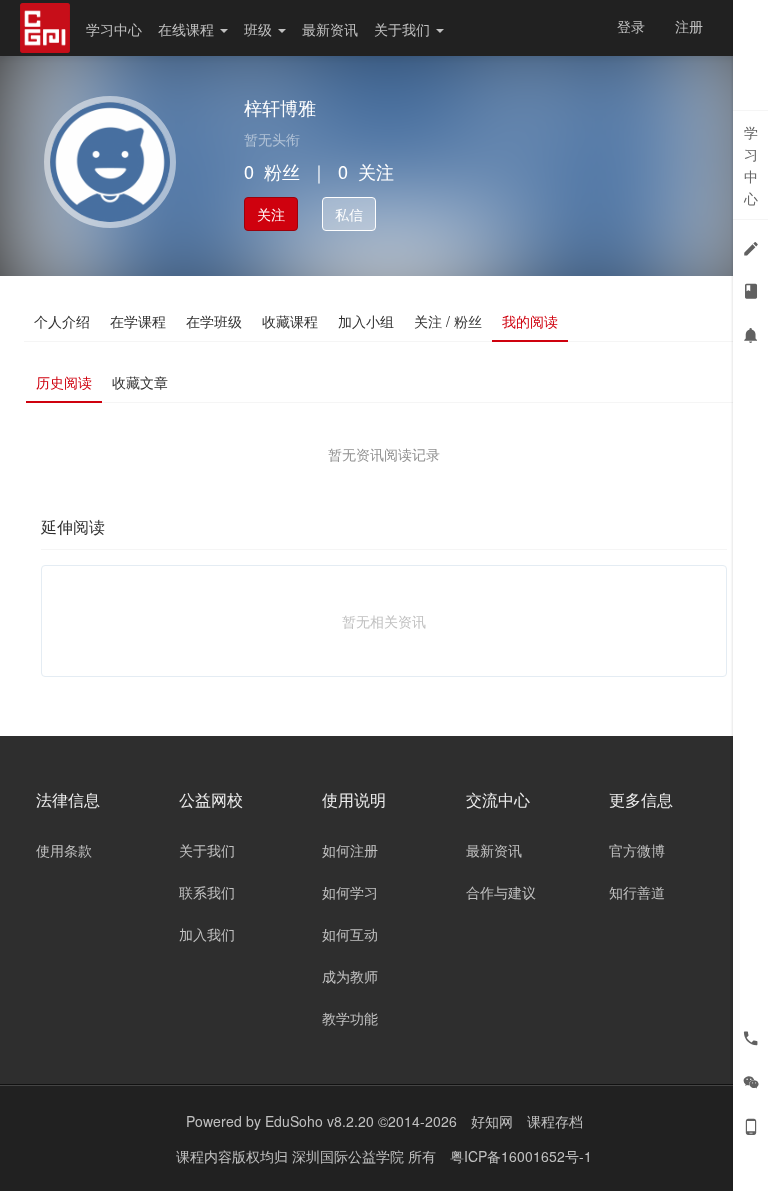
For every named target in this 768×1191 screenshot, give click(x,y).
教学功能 (350, 1018)
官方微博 (637, 850)
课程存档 (555, 1121)
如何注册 (350, 850)
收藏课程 (290, 321)
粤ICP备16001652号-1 (521, 1156)
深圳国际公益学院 (350, 1156)
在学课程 (138, 321)
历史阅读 (64, 382)
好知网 (492, 1121)
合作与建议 (501, 892)
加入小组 (366, 321)
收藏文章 (140, 382)
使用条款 (64, 850)
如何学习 (350, 892)
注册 (689, 26)
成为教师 (350, 976)
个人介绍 (62, 321)
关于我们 (404, 29)
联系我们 (207, 892)
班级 (260, 29)
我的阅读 (530, 321)
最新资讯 (330, 29)
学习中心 (114, 29)
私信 (349, 214)
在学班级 (214, 321)
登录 (631, 26)
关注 (271, 214)
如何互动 (350, 934)
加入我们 (207, 934)
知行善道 (637, 892)
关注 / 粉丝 (448, 321)
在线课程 (188, 29)
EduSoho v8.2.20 (319, 1121)
